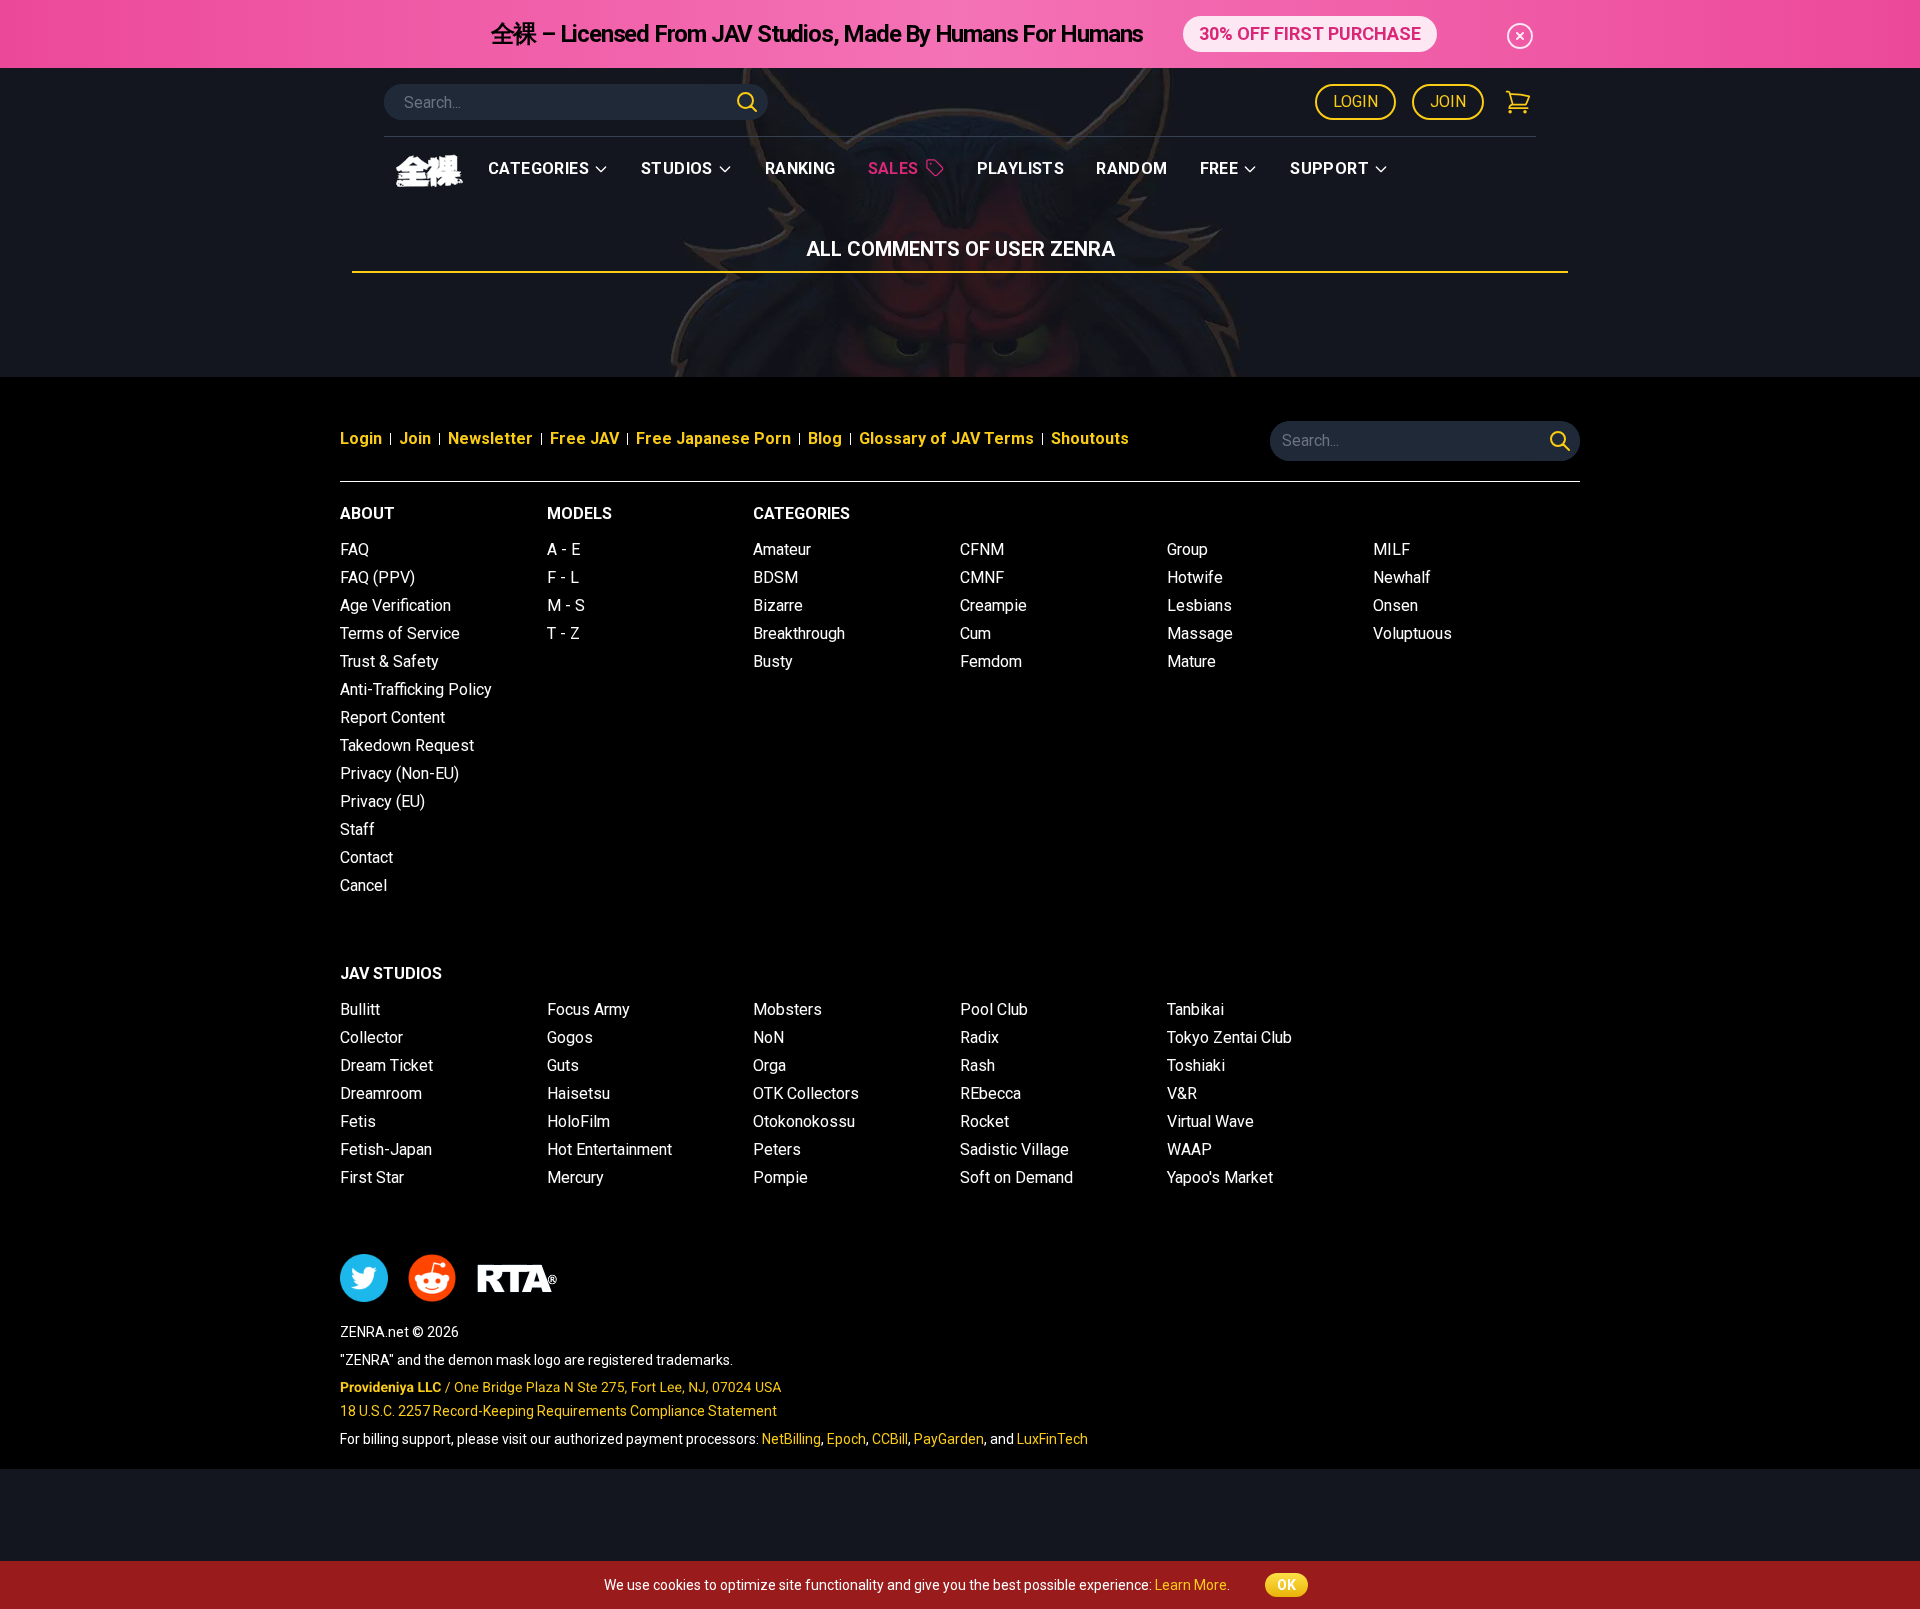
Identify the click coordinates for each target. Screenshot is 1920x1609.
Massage (1200, 633)
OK (1286, 1585)
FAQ (354, 549)
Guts (563, 1065)
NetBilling (791, 1439)
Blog (825, 438)
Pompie (780, 1177)
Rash (977, 1065)
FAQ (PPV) (377, 577)
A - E (563, 549)
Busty (773, 661)
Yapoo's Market (1220, 1177)
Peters (777, 1149)
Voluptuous (1412, 633)
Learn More (1191, 1585)
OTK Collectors (806, 1093)
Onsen (1395, 605)
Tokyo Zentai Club (1229, 1037)
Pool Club (994, 1009)
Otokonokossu (804, 1121)
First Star (372, 1177)
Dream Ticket (386, 1065)
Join (1448, 101)
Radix (979, 1037)
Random (1131, 168)
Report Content (392, 717)
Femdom (991, 661)
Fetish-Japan (386, 1149)
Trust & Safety (389, 661)
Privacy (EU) (382, 801)
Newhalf (1402, 577)
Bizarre (778, 605)
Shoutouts (1090, 438)
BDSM (775, 577)
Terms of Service (400, 633)
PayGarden (949, 1439)
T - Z (563, 633)
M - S (566, 605)
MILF (1391, 549)
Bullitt (360, 1009)
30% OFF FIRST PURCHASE (1310, 33)
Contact (366, 857)
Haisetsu (578, 1093)
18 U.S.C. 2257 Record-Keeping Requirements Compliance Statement (558, 1411)
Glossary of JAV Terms (946, 438)
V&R (1182, 1093)
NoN (768, 1037)
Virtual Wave (1210, 1121)
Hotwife (1195, 577)
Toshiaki (1196, 1065)
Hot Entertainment (609, 1149)
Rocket (984, 1121)
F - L (563, 577)
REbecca (990, 1093)
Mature (1191, 661)
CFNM (982, 549)
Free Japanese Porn (713, 438)
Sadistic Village (1014, 1149)
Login (1355, 101)
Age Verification (395, 605)
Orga (769, 1065)
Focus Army (588, 1009)
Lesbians (1199, 605)
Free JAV (584, 438)
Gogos (570, 1037)
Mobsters (787, 1009)
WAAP (1189, 1149)
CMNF (982, 577)
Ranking (800, 168)
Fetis (358, 1121)
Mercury (575, 1177)
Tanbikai (1195, 1009)
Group (1187, 549)
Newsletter (490, 438)
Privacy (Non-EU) (399, 773)
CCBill (890, 1439)
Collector (371, 1037)
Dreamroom (381, 1093)
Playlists (1021, 168)
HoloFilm (578, 1121)
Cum (975, 633)
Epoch (846, 1439)
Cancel (363, 885)
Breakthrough (799, 633)
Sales (893, 168)
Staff (357, 829)
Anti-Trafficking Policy (416, 689)
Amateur (782, 549)
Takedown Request (407, 745)
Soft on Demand (1016, 1177)
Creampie (993, 605)
